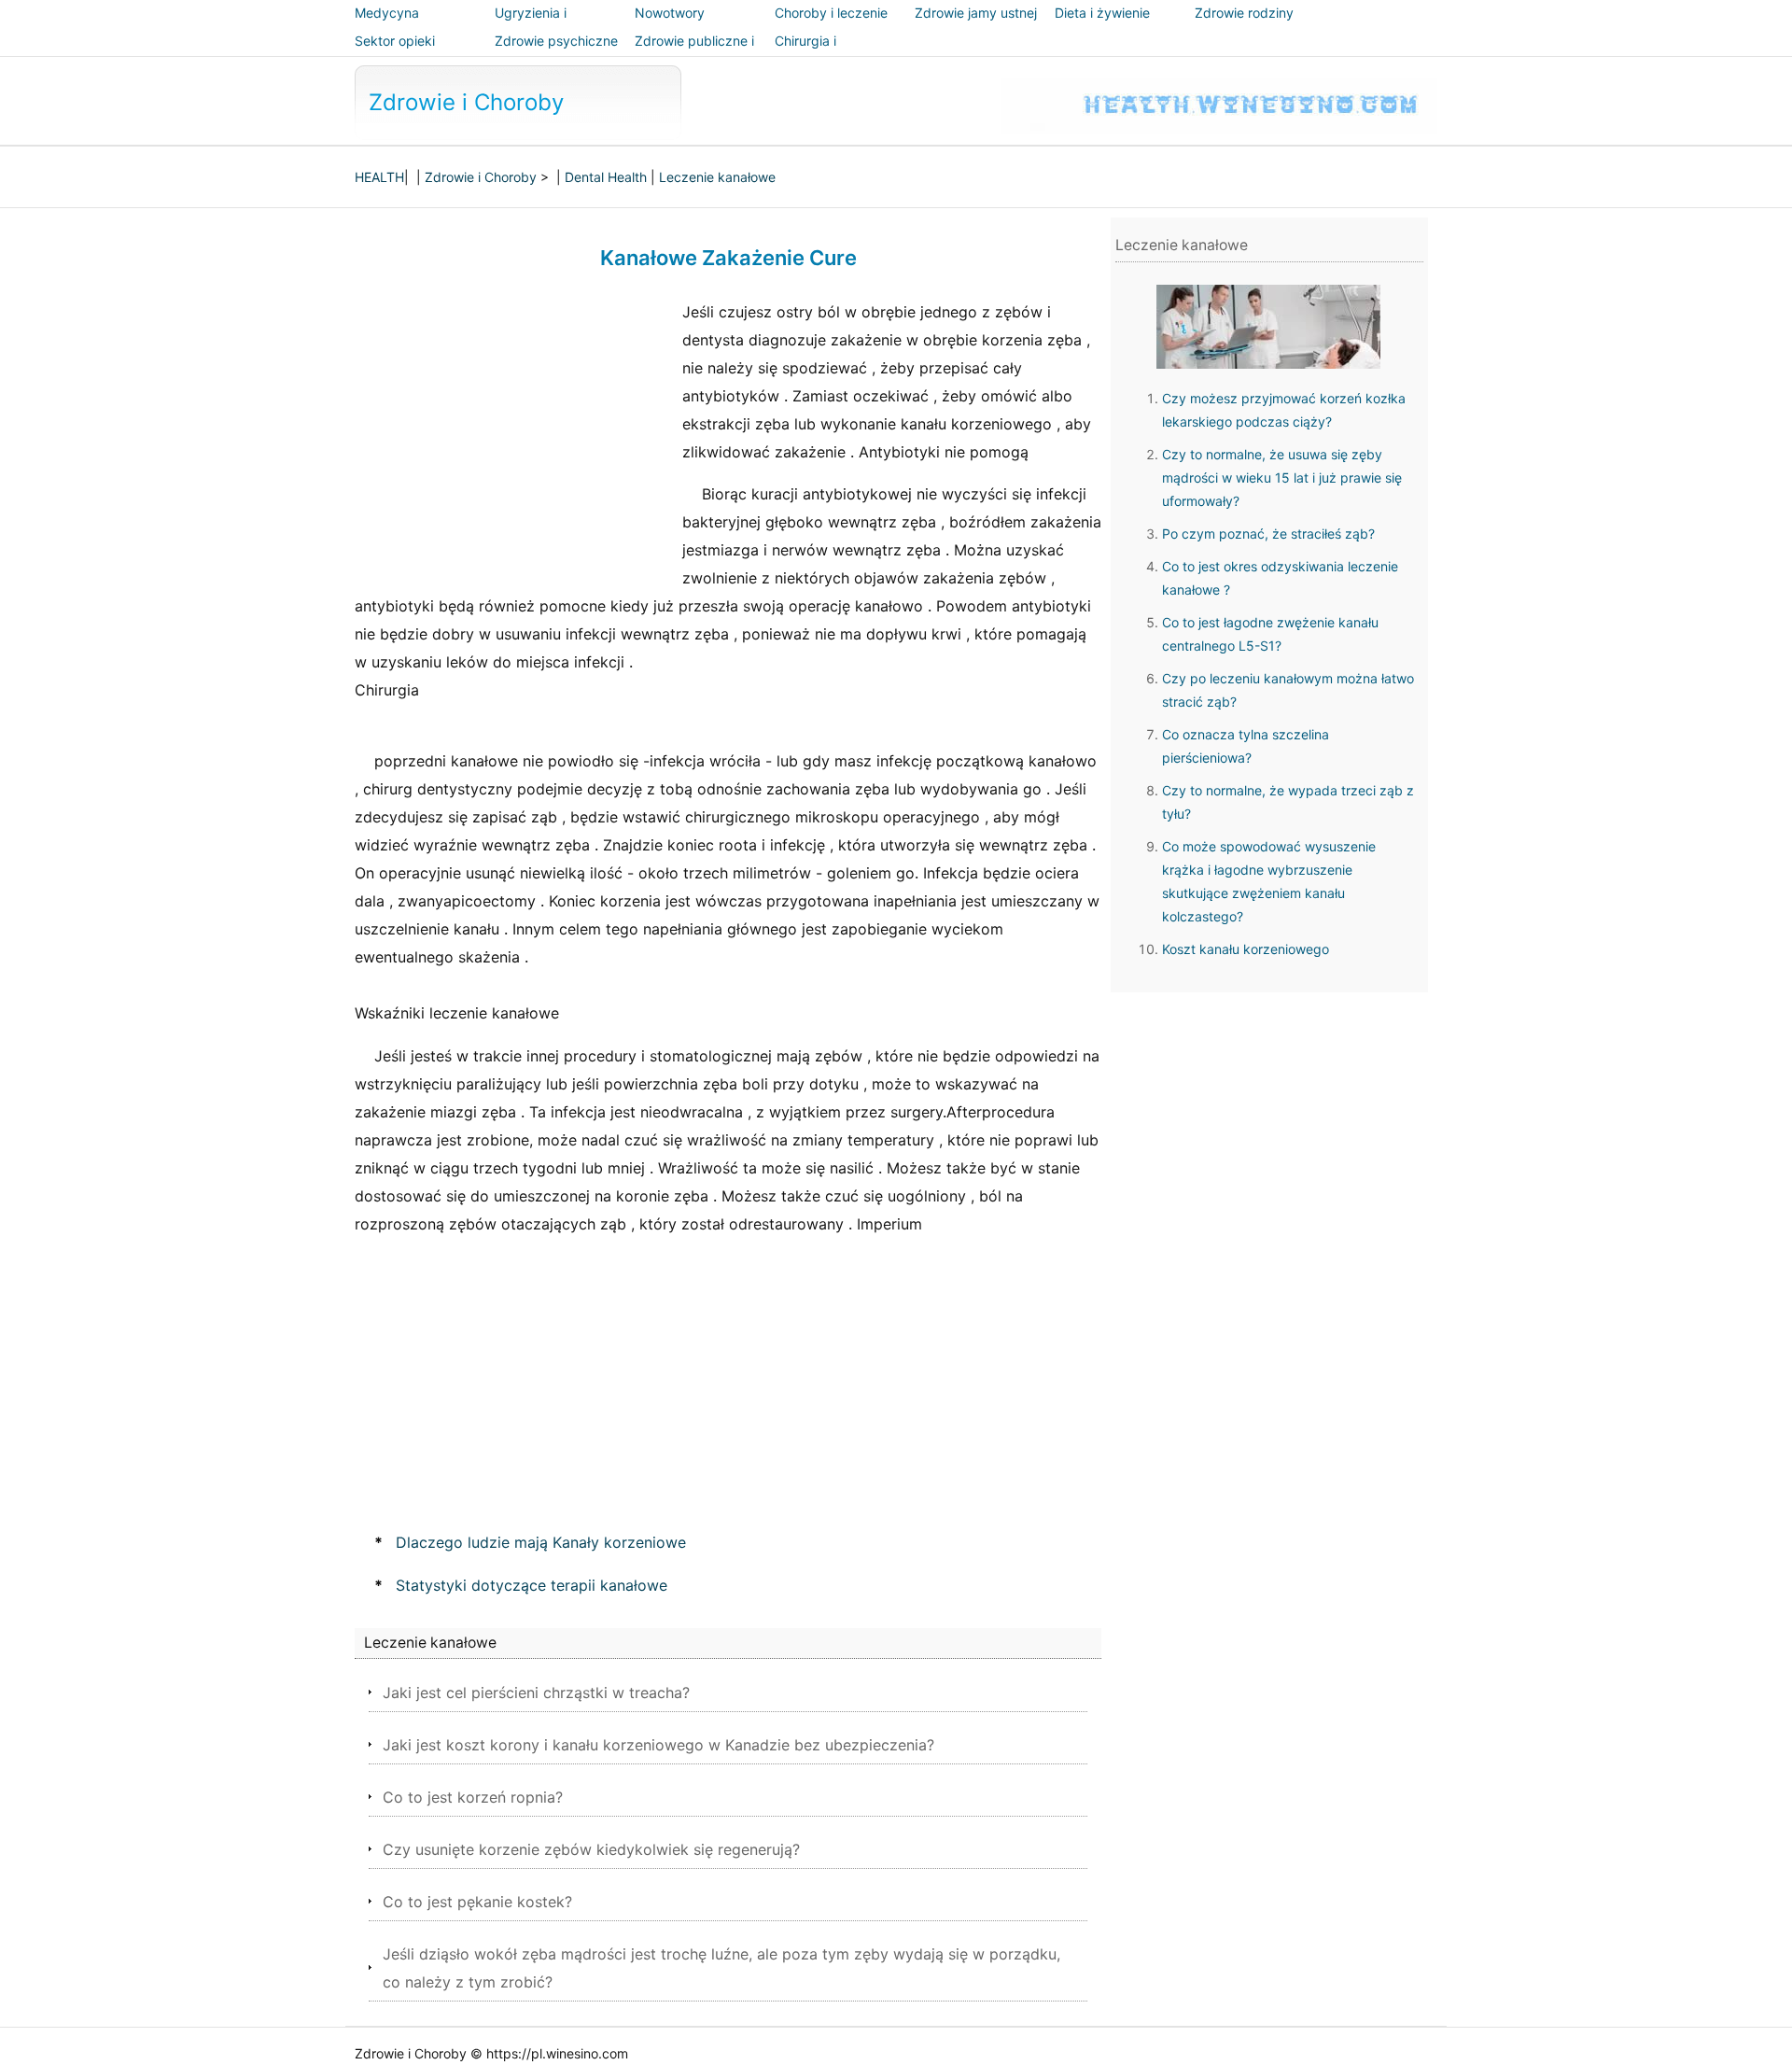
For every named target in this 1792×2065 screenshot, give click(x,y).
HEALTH (379, 177)
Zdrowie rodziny (1244, 13)
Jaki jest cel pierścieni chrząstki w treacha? (536, 1693)
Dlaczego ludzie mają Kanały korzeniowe (541, 1542)
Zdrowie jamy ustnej (976, 13)
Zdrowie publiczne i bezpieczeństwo (694, 54)
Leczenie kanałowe (717, 177)
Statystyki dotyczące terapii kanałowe (532, 1585)
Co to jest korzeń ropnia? (473, 1797)
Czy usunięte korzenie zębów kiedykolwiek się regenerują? (591, 1849)
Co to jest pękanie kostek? (477, 1902)
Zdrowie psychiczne (556, 41)
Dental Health (606, 177)
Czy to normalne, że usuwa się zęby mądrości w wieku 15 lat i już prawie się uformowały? (1282, 478)
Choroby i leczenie (831, 13)
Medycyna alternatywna (394, 26)
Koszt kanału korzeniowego (1246, 949)
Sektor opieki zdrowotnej (395, 54)
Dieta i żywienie (1102, 13)
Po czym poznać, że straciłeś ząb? (1268, 534)
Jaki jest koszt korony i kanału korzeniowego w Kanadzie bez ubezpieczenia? (658, 1745)
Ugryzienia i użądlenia (531, 26)
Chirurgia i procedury (806, 54)
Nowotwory (670, 13)
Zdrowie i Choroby (466, 102)
